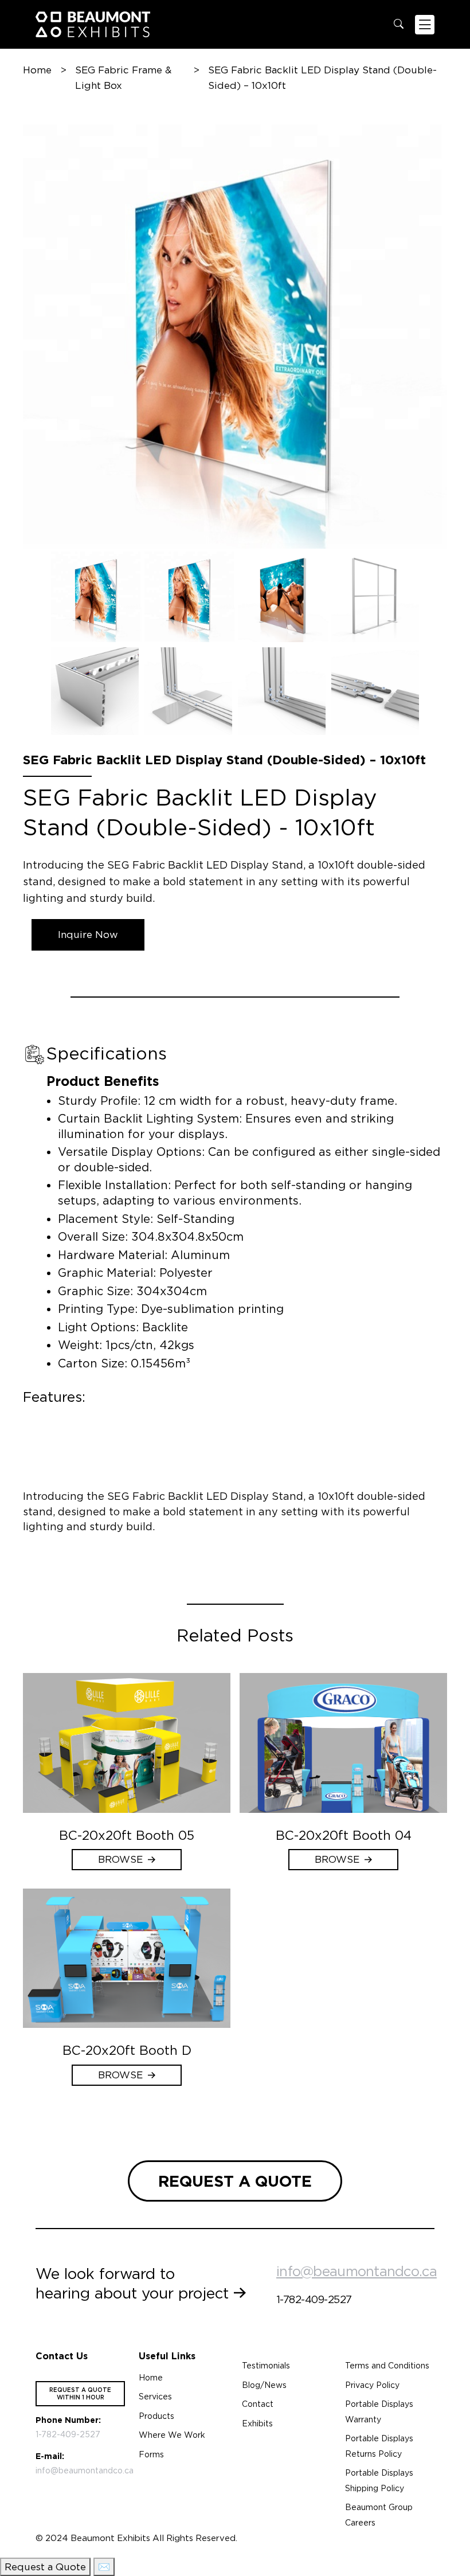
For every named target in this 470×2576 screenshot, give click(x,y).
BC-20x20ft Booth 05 (127, 1835)
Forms (151, 2454)
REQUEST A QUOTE (235, 2181)
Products (156, 2416)
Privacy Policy (372, 2385)
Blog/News (264, 2385)
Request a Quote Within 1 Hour (80, 2393)
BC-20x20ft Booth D (127, 2050)
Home (37, 70)
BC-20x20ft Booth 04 (344, 1835)
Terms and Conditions (387, 2366)
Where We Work (172, 2435)
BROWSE (120, 1859)
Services (155, 2397)
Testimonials (266, 2366)
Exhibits (257, 2423)
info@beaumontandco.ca (357, 2271)
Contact (258, 2404)
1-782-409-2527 (314, 2299)
